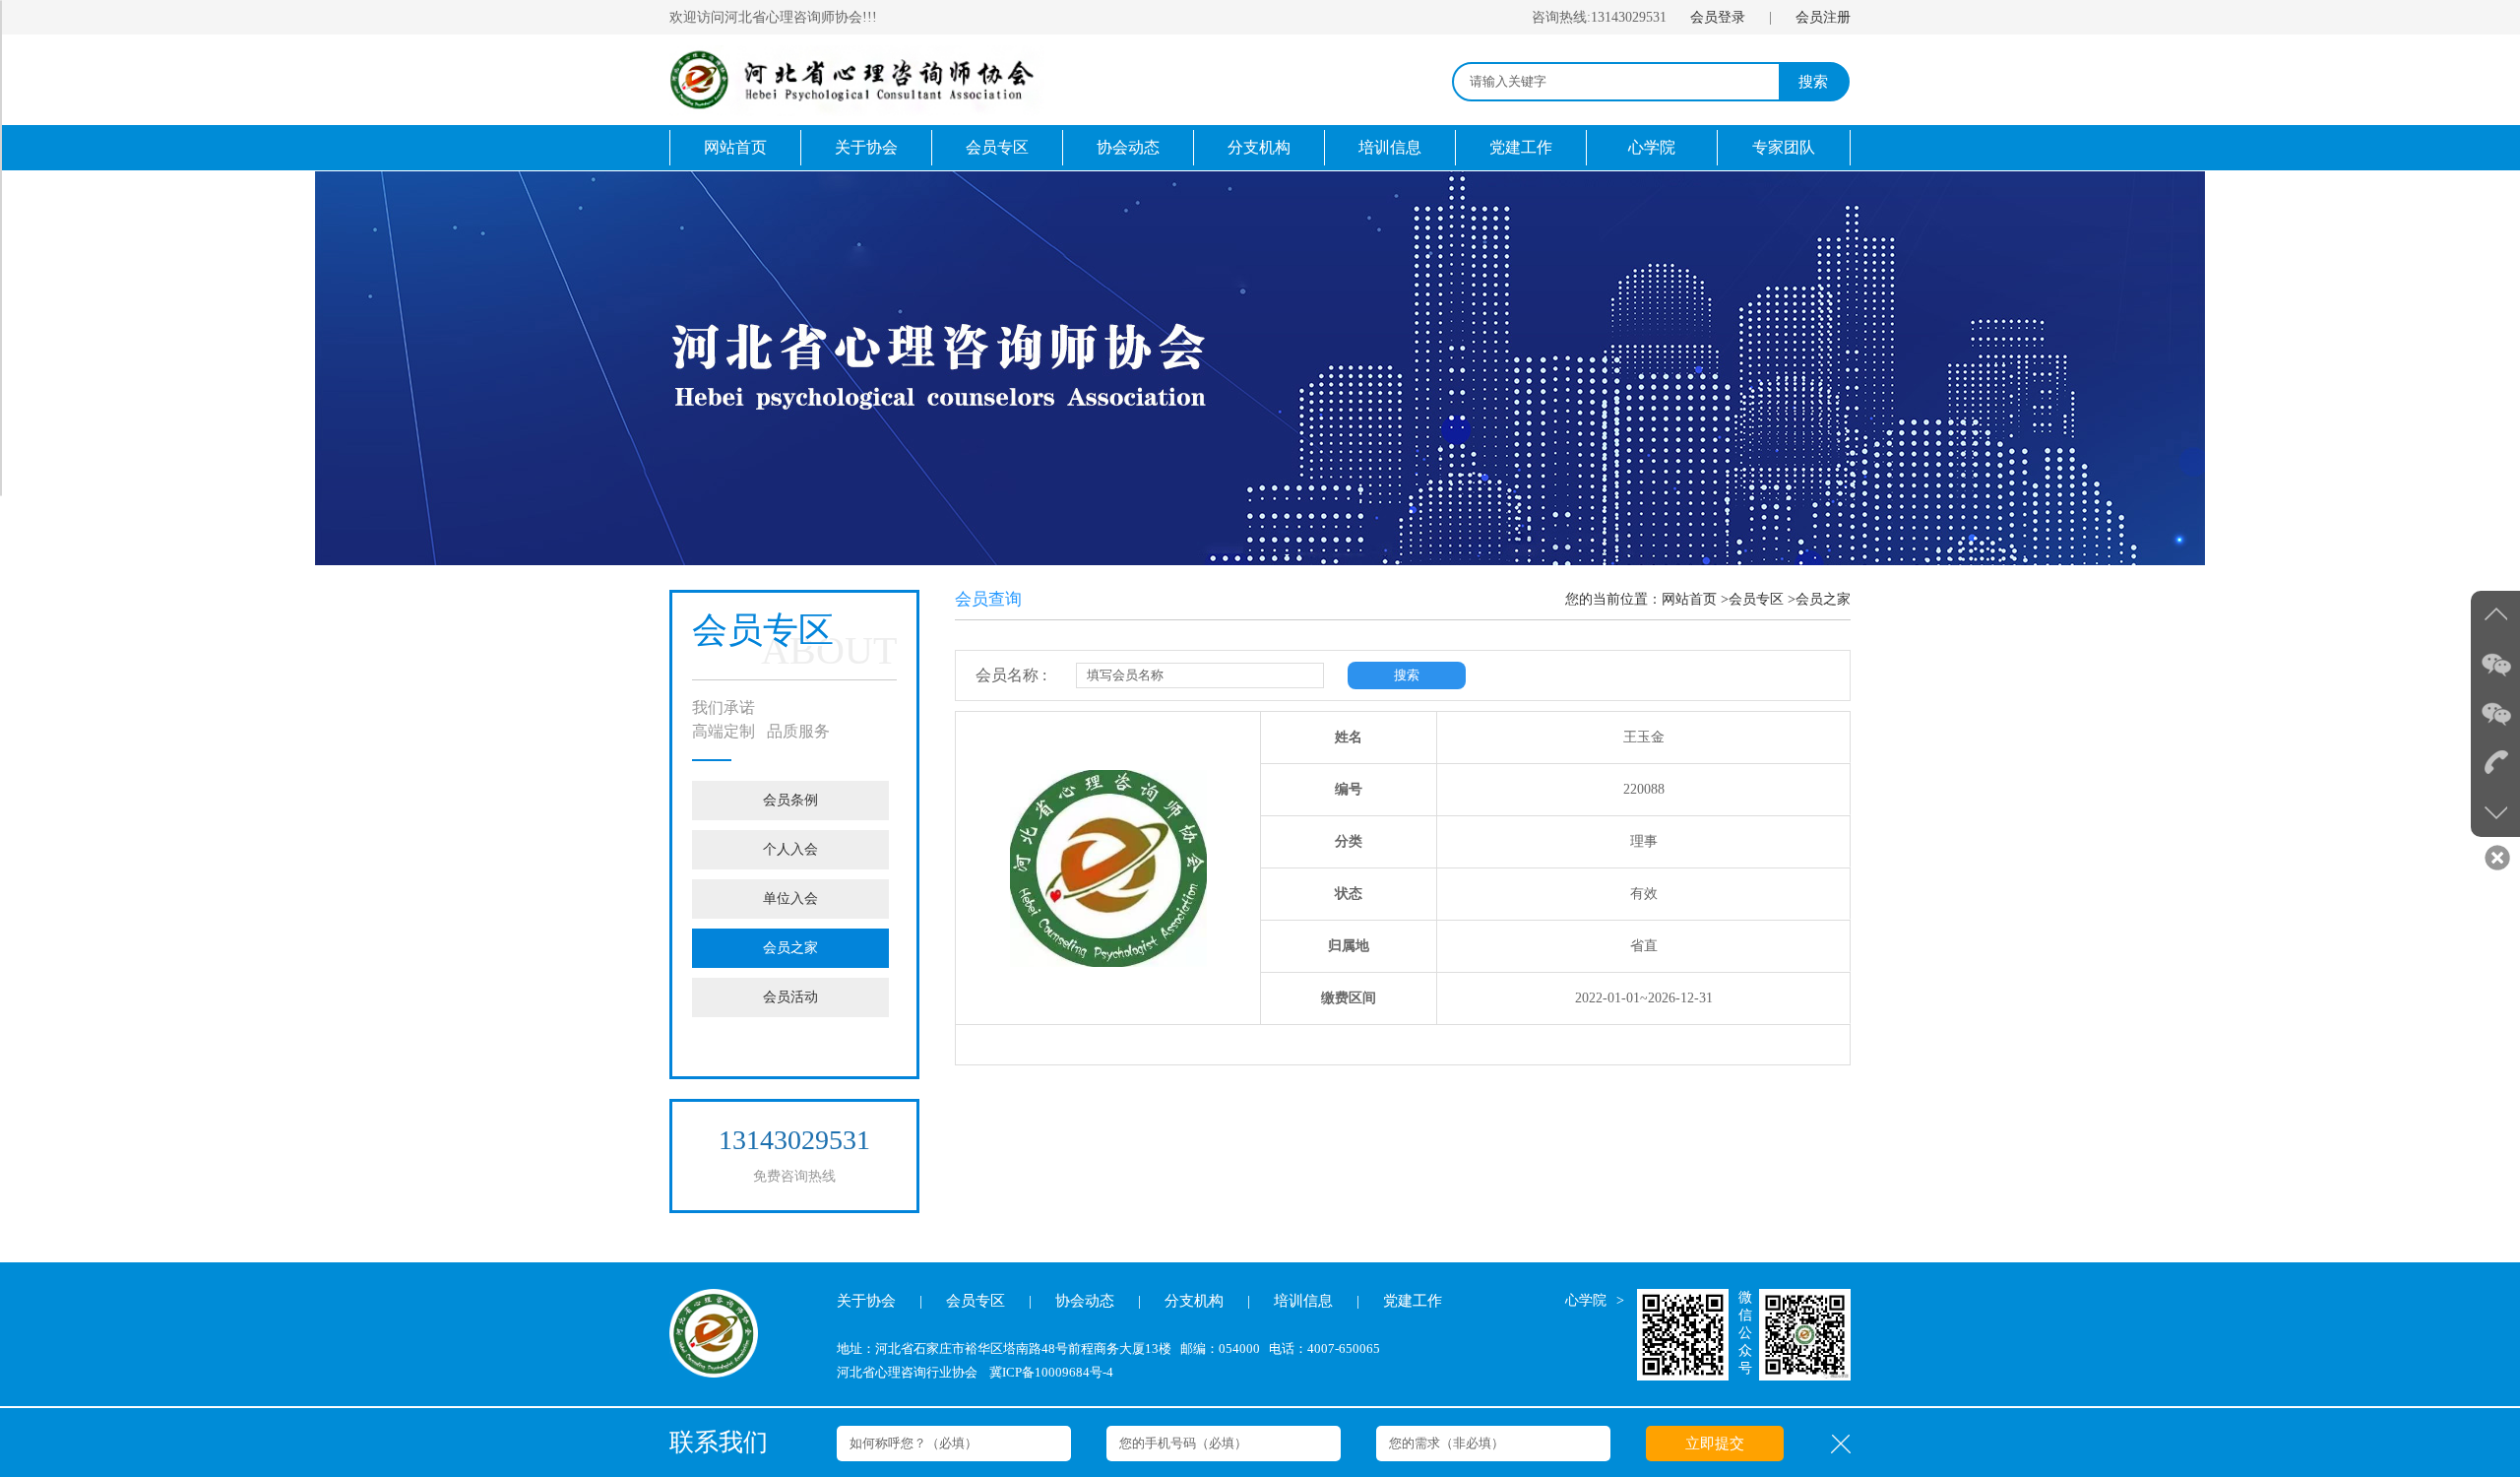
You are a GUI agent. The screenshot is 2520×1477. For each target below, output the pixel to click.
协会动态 (1128, 147)
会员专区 (997, 147)
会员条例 (790, 800)
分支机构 (1259, 147)
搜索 (1813, 82)
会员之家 (790, 948)
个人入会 (790, 849)
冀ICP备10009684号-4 (1051, 1372)
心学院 (1652, 147)
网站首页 (735, 147)
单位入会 (790, 899)
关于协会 (866, 147)
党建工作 (1521, 147)
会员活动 (790, 997)
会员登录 (1718, 17)
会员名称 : (1011, 675)
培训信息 (1390, 147)
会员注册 (1823, 17)
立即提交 (1715, 1444)
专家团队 (1784, 147)
